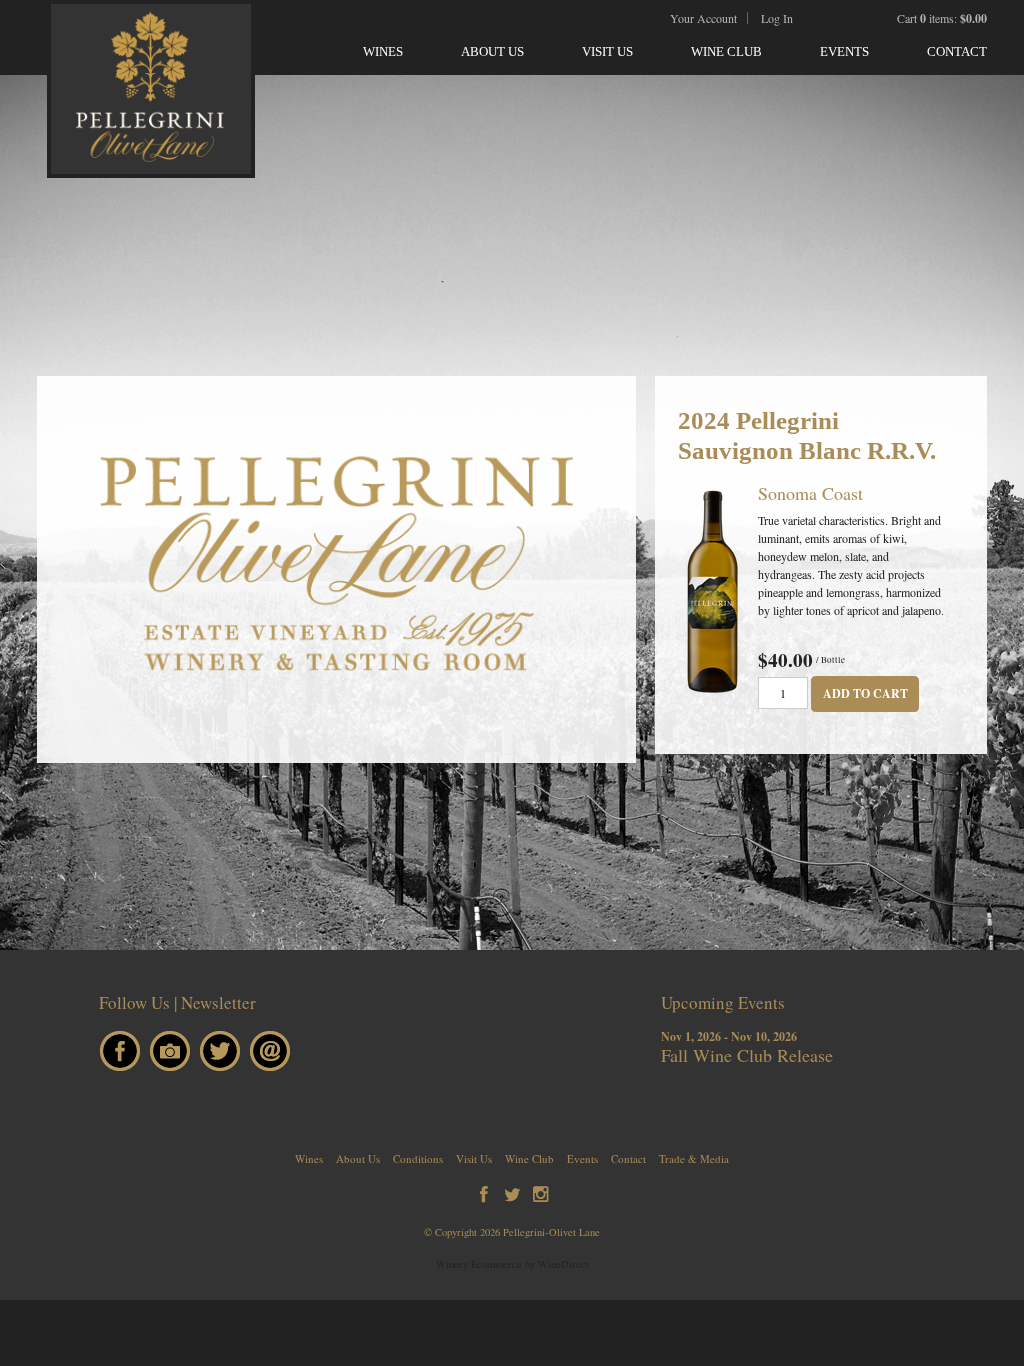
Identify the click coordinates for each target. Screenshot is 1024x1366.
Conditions (418, 1158)
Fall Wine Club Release (747, 1055)
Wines (383, 51)
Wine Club (726, 51)
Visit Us (607, 51)
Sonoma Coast (810, 493)
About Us (492, 51)
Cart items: (942, 18)
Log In (777, 18)
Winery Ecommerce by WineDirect (512, 1264)
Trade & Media (694, 1158)
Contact (957, 51)
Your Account (703, 18)
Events (844, 51)
